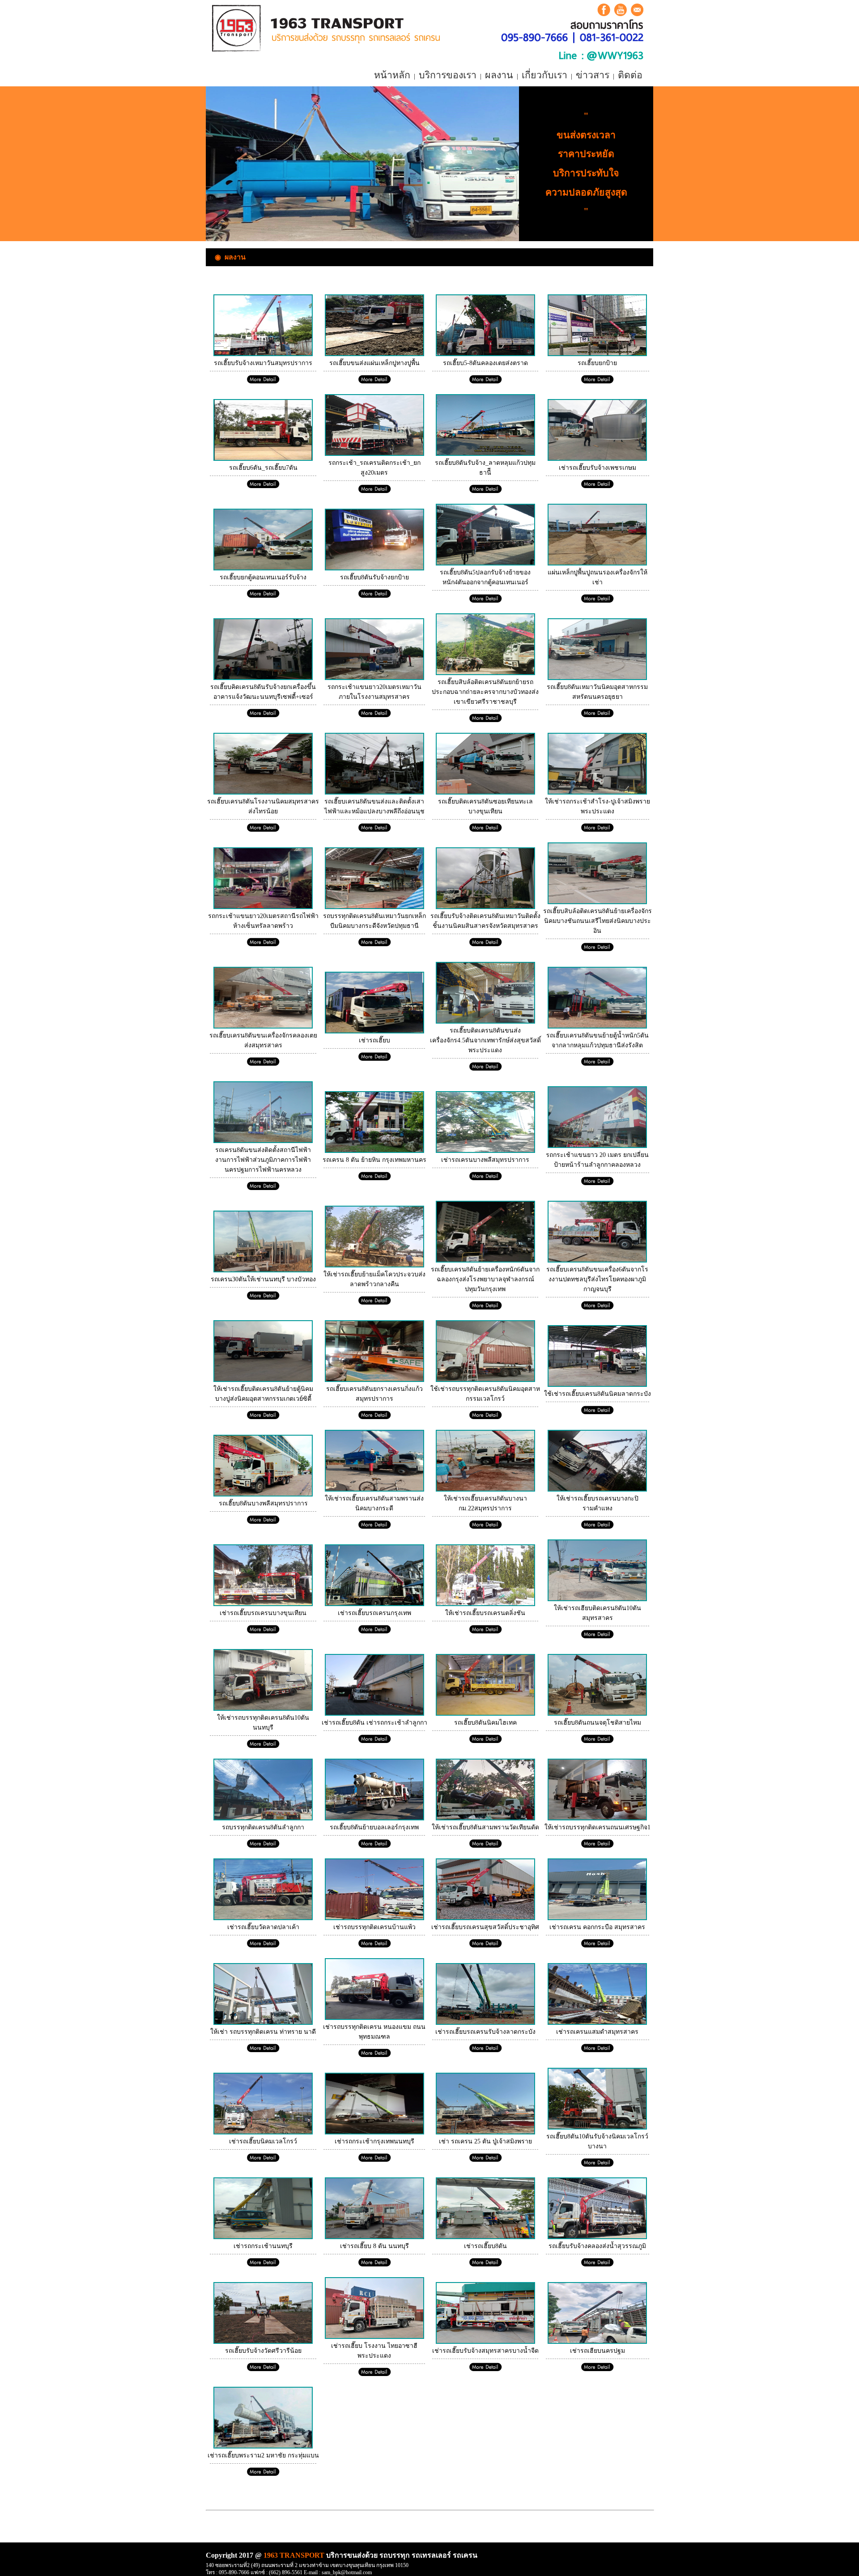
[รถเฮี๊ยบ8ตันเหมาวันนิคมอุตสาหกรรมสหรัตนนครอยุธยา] (597, 678)
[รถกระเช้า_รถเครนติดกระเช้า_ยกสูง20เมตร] (374, 454)
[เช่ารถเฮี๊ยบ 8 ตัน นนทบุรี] (374, 2237)
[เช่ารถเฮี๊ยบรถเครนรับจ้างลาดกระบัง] (485, 2023)
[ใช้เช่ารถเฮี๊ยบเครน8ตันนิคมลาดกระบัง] (597, 1385)
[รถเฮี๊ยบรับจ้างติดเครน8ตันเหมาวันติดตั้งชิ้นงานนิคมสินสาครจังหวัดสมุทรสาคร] (485, 907)
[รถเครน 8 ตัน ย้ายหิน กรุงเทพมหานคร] (374, 1151)
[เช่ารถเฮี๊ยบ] (374, 1031)
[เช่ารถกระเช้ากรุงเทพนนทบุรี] (374, 2132)
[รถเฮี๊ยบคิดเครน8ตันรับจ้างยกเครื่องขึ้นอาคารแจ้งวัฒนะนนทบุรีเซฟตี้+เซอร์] (263, 678)
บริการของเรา (448, 75)
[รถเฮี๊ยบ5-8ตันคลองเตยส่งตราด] (485, 354)
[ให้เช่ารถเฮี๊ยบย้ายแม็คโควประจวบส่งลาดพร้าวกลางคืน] (374, 1265)
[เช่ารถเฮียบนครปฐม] (597, 2342)
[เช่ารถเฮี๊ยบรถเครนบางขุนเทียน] (263, 1604)
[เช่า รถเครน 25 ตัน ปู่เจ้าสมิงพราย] (485, 2132)
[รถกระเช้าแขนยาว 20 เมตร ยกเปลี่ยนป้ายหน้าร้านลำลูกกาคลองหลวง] (597, 1146)
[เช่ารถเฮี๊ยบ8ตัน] (485, 2237)
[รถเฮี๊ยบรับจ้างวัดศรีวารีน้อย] (263, 2342)
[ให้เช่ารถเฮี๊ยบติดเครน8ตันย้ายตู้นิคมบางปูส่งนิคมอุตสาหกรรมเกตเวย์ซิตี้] (263, 1380)
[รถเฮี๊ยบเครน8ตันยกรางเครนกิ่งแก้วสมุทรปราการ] (374, 1380)
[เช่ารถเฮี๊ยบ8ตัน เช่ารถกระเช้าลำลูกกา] (374, 1714)
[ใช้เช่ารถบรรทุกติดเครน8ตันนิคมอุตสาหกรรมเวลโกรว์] (485, 1380)
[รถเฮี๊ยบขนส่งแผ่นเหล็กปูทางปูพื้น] (374, 354)
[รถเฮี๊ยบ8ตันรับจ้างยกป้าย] (374, 568)
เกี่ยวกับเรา (544, 75)
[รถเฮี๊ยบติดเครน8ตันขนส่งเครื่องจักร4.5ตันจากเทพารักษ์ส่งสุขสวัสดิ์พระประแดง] (485, 1022)
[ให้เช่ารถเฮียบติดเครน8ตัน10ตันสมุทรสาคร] (597, 1599)
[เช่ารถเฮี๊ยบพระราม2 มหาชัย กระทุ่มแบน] (263, 2446)
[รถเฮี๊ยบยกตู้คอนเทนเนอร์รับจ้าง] (263, 568)
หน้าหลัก (392, 75)
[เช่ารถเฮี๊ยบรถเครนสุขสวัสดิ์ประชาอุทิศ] (485, 1918)
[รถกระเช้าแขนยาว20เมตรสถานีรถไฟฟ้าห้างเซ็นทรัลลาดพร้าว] (263, 907)
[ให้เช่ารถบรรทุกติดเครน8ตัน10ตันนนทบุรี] (263, 1709)
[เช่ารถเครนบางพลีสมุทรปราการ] (485, 1151)
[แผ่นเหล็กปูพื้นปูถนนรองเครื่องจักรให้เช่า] (597, 563)
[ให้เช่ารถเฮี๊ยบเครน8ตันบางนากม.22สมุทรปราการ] (485, 1490)
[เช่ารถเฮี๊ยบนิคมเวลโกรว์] (263, 2132)
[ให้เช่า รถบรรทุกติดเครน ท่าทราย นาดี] (263, 2023)
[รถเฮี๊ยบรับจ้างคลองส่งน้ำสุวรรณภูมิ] (597, 2237)
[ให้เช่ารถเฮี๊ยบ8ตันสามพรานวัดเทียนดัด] (485, 1818)
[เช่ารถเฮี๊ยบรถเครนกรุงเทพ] (374, 1604)
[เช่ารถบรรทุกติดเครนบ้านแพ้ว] (374, 1918)
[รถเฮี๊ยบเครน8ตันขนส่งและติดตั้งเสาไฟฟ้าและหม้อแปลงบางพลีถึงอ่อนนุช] (374, 793)
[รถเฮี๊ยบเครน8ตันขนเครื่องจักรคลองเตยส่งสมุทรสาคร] (263, 1027)
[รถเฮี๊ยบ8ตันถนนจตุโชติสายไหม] (597, 1714)
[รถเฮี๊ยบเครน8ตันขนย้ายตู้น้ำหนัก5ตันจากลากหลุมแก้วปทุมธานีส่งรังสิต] (597, 1027)
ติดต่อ (630, 75)
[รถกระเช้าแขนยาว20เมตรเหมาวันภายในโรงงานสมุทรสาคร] (374, 678)
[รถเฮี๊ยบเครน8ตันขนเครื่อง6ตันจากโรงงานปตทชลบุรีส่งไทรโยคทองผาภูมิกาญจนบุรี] (597, 1260)
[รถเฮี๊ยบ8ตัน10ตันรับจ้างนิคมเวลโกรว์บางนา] (597, 2128)
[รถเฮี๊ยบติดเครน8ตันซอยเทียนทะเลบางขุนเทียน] (485, 793)
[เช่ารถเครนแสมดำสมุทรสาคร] (597, 2023)
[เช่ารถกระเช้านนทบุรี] (263, 2237)
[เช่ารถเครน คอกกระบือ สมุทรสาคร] (597, 1918)
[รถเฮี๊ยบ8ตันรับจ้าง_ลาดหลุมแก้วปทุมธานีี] (485, 454)
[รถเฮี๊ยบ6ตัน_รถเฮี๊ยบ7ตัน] (263, 459)
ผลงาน (499, 75)
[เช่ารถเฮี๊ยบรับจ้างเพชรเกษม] (597, 459)
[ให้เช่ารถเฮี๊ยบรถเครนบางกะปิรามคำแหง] (597, 1490)
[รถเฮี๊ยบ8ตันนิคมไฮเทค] (485, 1714)
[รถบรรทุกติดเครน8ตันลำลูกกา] (263, 1818)
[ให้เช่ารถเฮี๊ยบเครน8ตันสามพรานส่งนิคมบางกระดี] (374, 1490)
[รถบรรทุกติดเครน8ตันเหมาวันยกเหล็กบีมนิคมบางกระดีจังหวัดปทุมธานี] (374, 907)
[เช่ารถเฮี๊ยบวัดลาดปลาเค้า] (263, 1918)
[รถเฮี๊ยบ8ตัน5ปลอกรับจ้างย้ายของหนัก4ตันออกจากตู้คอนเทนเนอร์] (485, 563)
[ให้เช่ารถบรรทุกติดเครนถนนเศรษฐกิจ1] (597, 1818)
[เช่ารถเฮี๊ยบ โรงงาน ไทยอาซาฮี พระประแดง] (374, 2337)
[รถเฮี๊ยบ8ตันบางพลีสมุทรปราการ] (263, 1494)
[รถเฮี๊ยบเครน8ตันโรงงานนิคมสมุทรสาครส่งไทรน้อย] (263, 793)
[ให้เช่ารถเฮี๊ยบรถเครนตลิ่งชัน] (485, 1604)
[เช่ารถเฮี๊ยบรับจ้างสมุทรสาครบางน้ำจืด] (485, 2342)
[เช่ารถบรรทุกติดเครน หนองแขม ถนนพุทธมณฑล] (374, 2018)
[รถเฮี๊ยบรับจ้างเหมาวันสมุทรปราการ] (263, 354)
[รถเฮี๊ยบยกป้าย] (597, 354)
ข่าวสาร (593, 75)
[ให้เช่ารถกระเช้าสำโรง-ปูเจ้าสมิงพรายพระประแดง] (597, 793)
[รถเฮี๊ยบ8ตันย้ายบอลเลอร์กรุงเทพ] (374, 1818)
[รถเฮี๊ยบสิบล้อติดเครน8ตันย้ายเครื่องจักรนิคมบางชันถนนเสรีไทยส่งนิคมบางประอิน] (597, 902)
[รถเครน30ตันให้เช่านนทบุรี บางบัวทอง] (263, 1270)
